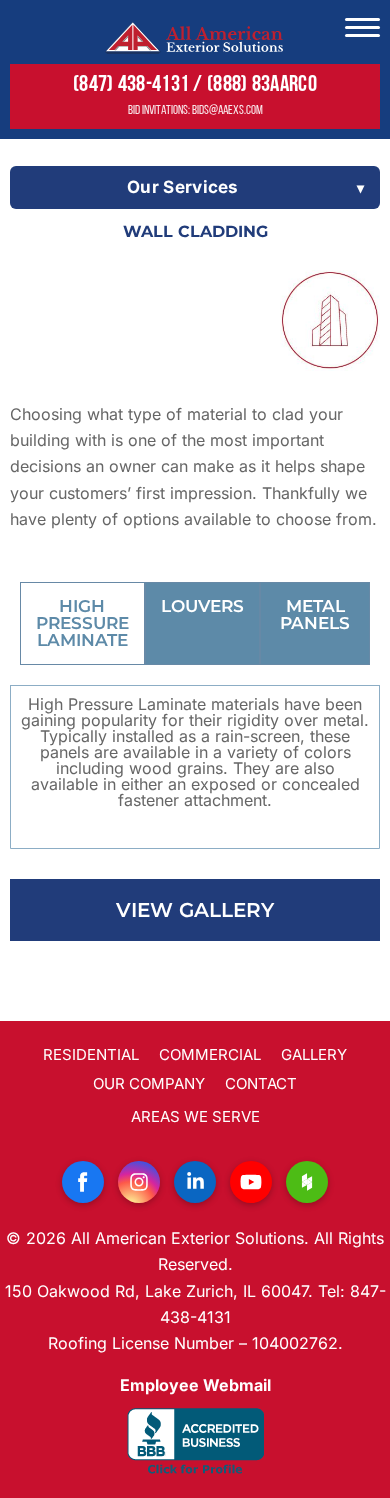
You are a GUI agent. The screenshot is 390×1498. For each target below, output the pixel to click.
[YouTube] (251, 1182)
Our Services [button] (183, 187)
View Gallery (195, 910)
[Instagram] (139, 1182)
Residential (91, 1054)
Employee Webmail (195, 1385)
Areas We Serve (195, 1116)
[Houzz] (307, 1182)
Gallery (314, 1054)
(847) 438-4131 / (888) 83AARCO (195, 85)
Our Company (149, 1083)
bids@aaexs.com (227, 110)
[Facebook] (83, 1182)
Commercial (210, 1054)
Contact (261, 1083)
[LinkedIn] (195, 1182)
